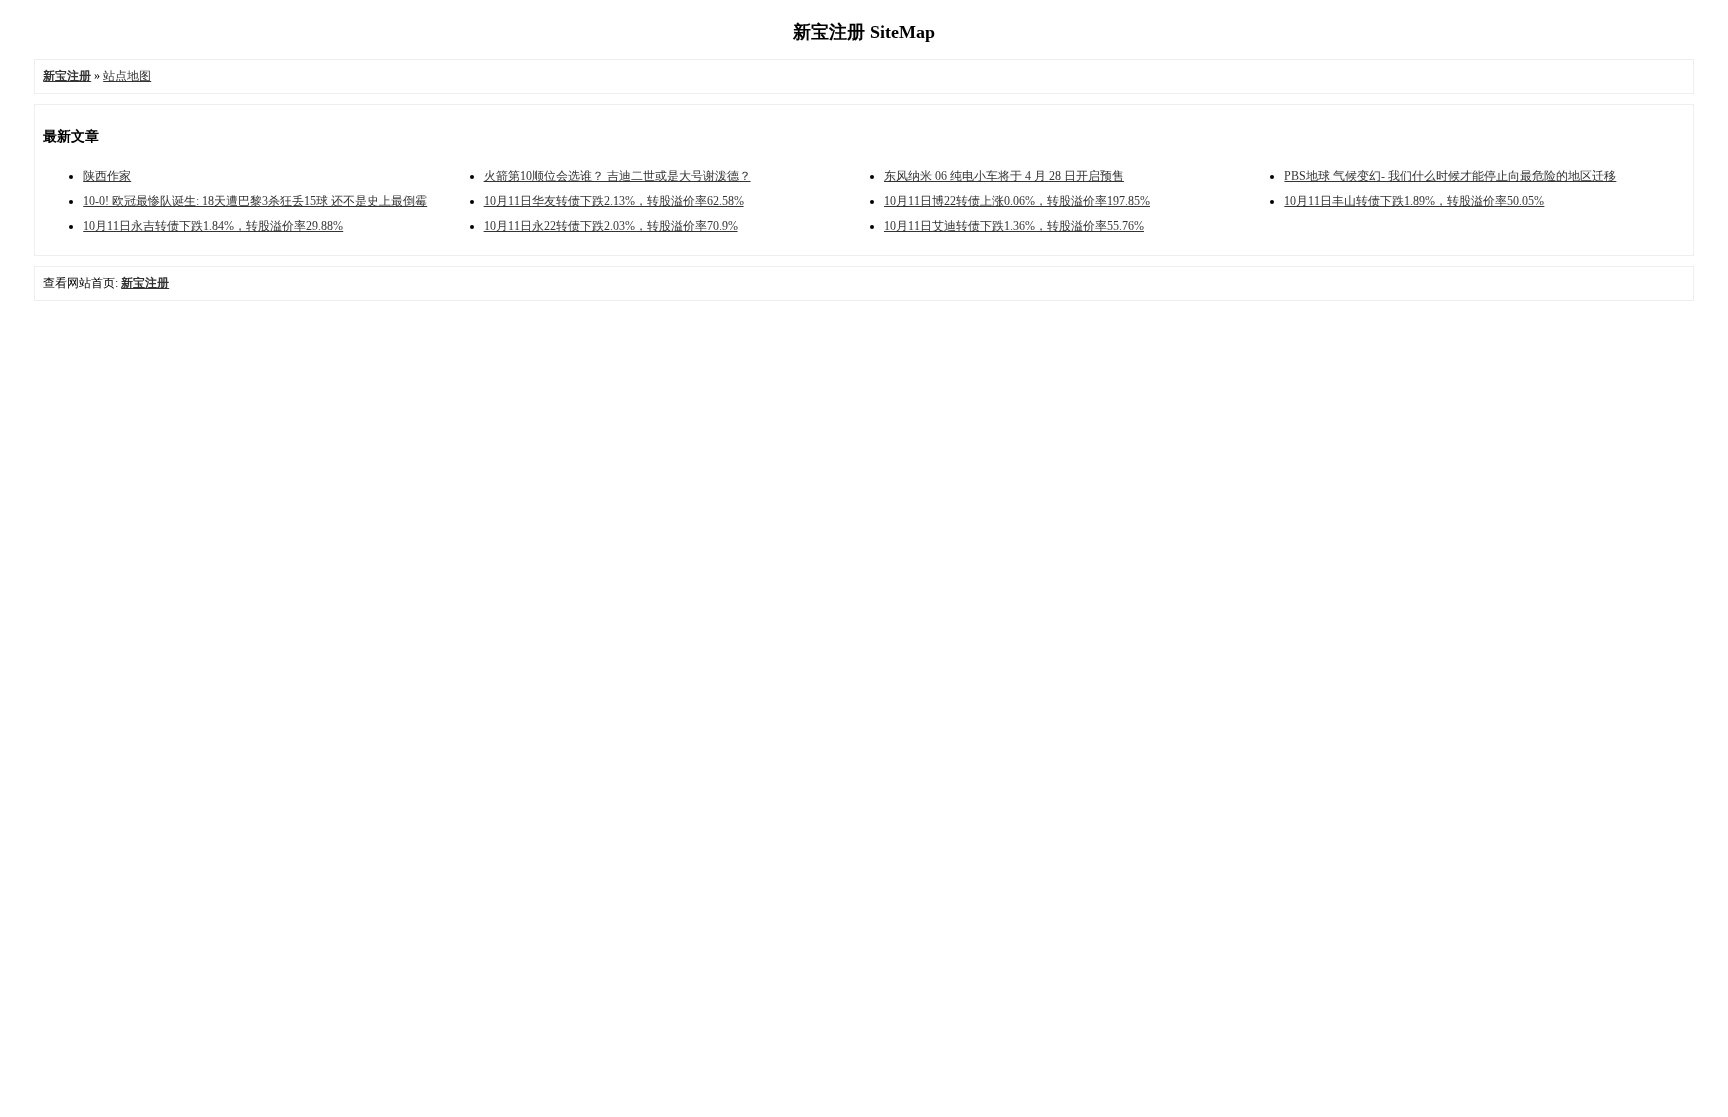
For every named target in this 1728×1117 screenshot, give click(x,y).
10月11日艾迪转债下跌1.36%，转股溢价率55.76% (1014, 226)
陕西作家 (107, 176)
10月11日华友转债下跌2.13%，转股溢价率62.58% (614, 201)
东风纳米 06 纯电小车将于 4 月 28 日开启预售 (1004, 176)
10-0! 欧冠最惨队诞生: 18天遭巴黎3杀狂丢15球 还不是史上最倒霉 (255, 201)
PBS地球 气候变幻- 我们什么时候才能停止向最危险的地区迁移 (1450, 176)
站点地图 (127, 76)
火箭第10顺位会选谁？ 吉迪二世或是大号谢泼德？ (617, 176)
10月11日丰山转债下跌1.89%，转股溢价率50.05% (1414, 201)
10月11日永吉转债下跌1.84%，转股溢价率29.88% (213, 226)
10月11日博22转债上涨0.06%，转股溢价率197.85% (1017, 201)
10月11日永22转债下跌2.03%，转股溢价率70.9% (611, 226)
